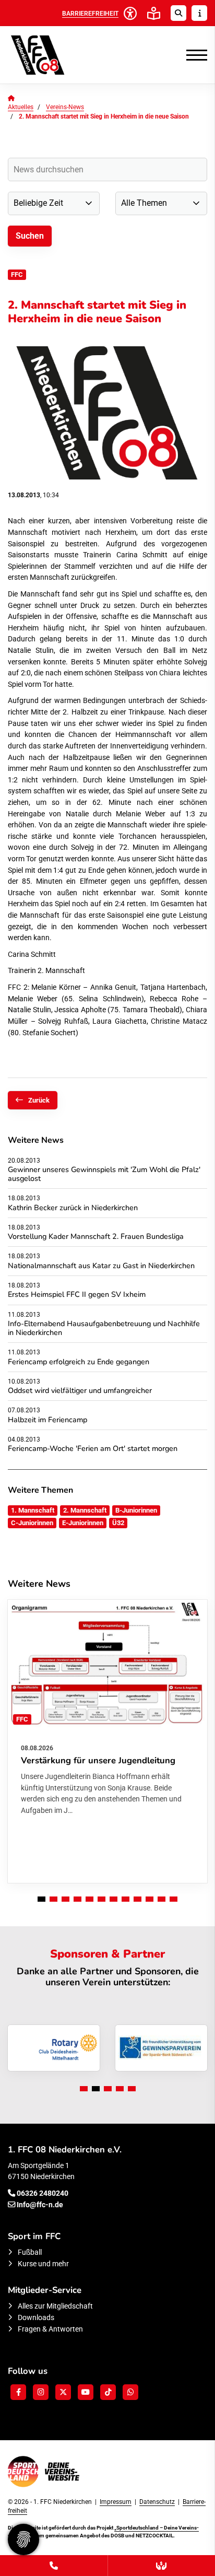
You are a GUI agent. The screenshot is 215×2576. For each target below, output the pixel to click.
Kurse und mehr (43, 2264)
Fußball (30, 2252)
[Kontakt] (54, 2566)
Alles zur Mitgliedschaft (55, 2306)
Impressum (116, 2502)
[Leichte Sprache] (154, 13)
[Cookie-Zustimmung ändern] (23, 2539)
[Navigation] (193, 55)
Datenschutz (157, 2502)
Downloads (36, 2318)
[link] (107, 1741)
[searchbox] (107, 169)
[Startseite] (55, 55)
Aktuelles (21, 107)
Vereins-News (65, 107)
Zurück (39, 1100)
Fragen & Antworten (50, 2329)
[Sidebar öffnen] (199, 13)
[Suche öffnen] (178, 13)
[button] (41, 1899)
